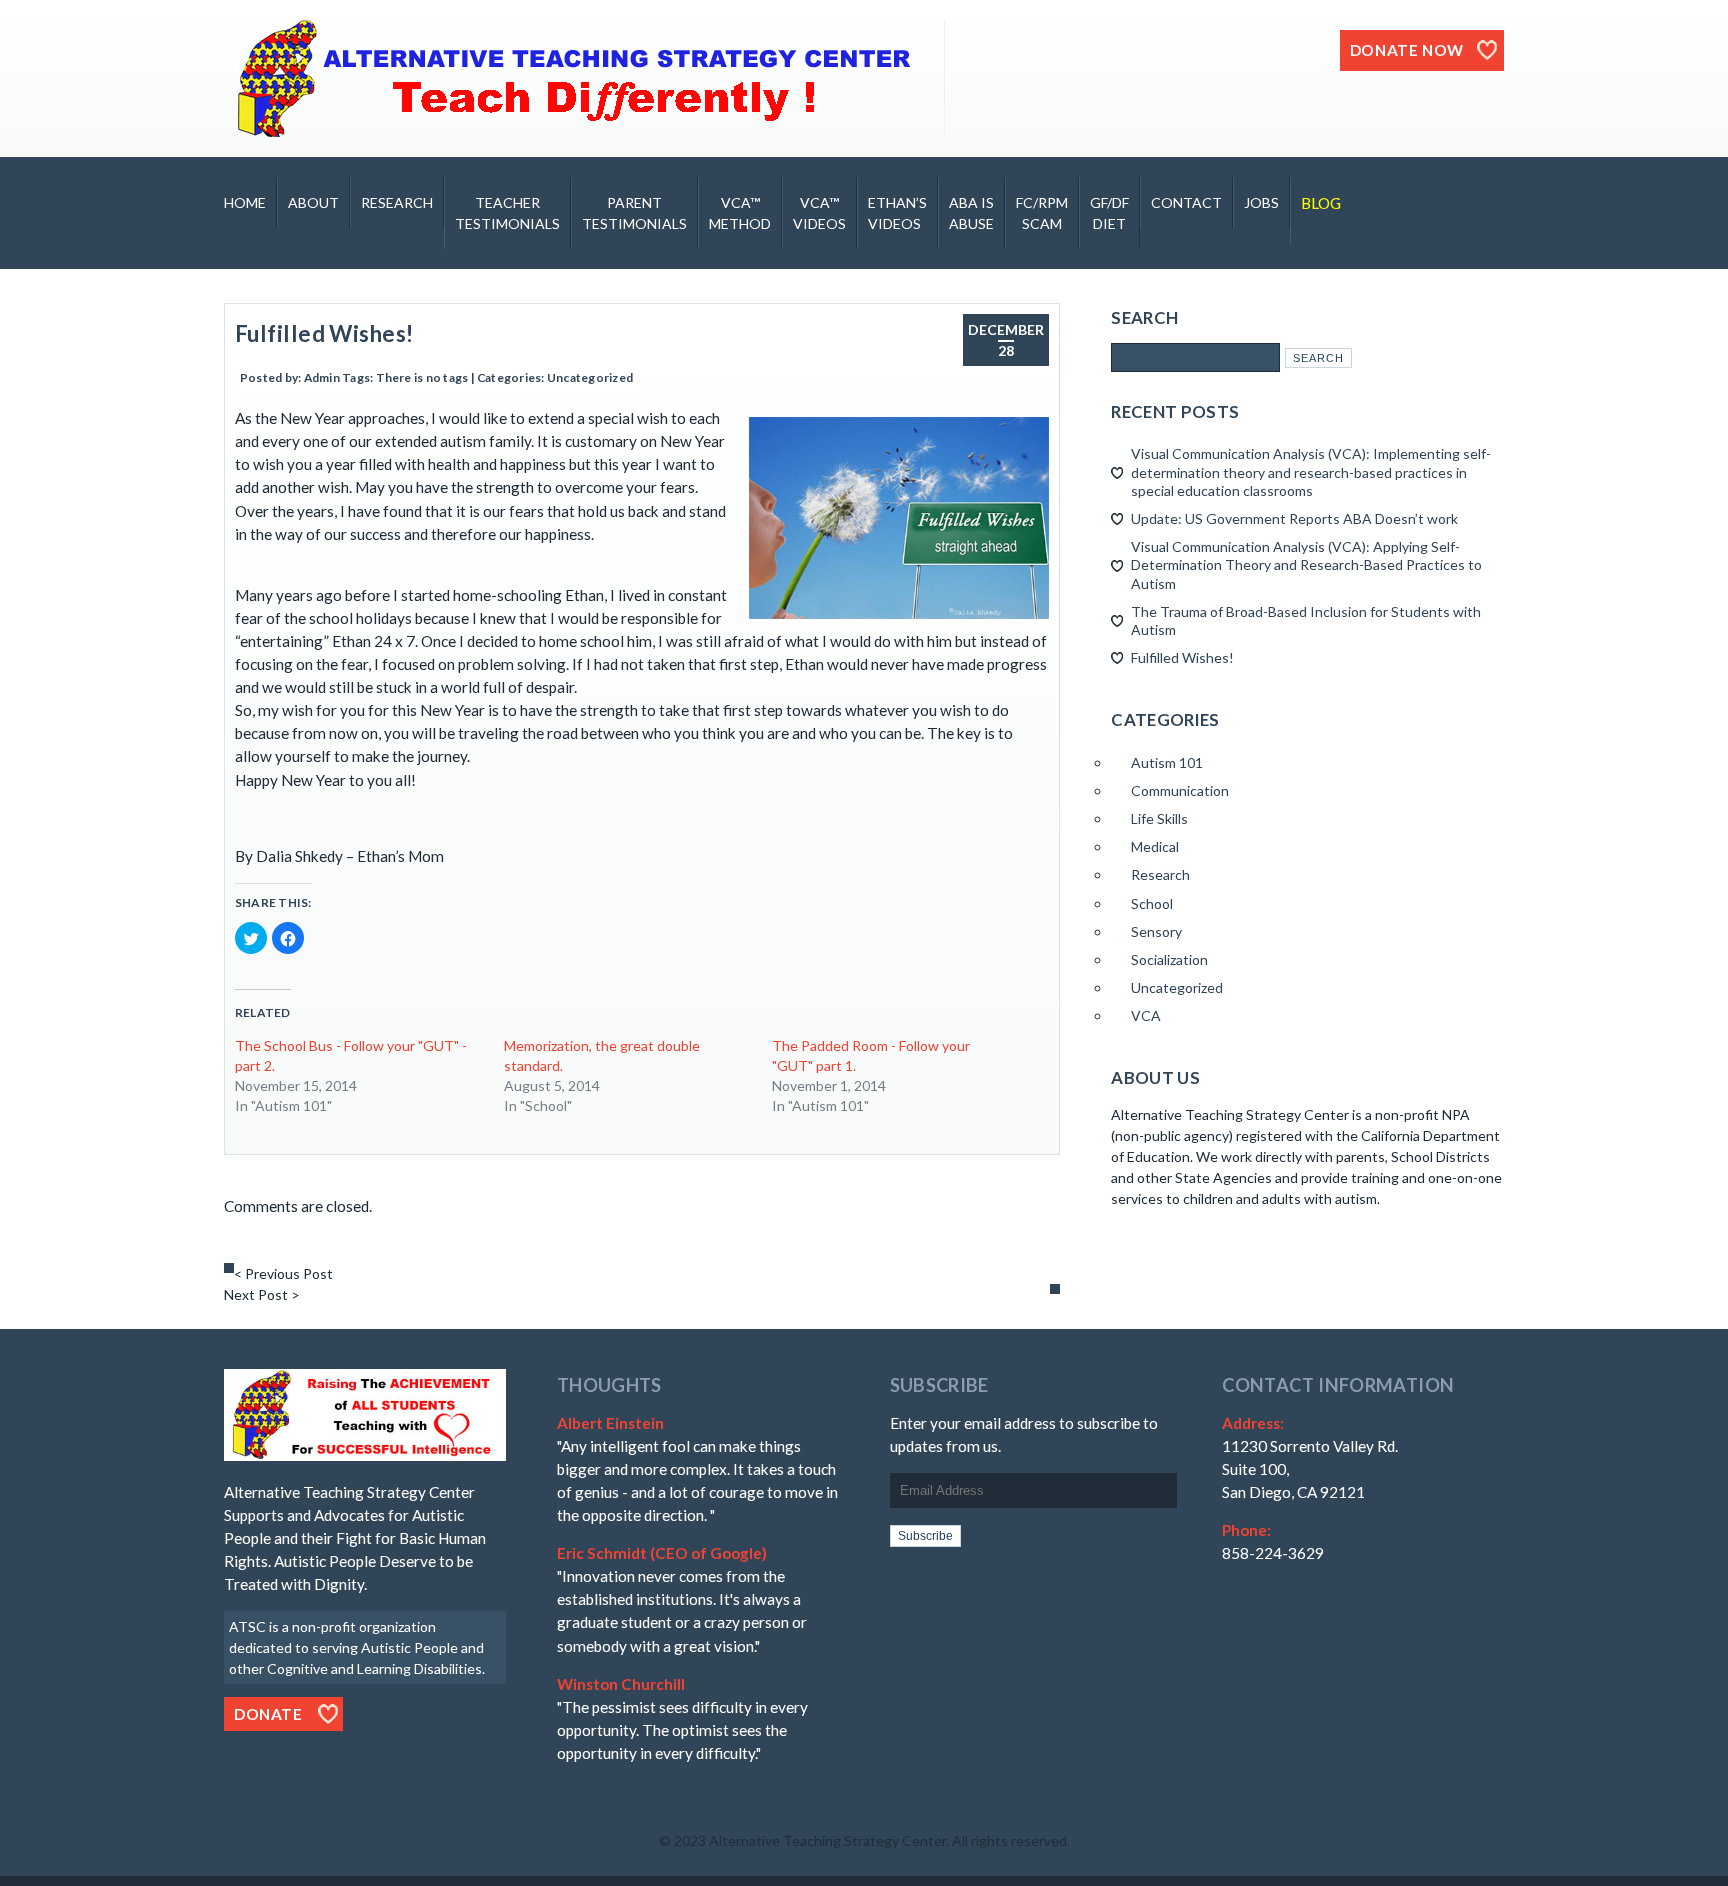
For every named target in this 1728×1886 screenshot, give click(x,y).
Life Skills (1159, 818)
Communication (1180, 790)
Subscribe (925, 1536)
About (313, 202)
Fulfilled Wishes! (324, 333)
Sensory (1156, 931)
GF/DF (1109, 213)
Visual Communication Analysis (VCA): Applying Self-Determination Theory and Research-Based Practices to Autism (1306, 564)
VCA (1146, 1015)
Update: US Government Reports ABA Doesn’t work (1294, 518)
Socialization (1169, 959)
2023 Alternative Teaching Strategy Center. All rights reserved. (872, 1840)
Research (397, 202)
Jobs (1261, 202)
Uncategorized (590, 377)
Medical (1155, 846)
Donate (268, 1714)
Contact (1186, 202)
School (1152, 903)
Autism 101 (1167, 762)
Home (245, 202)
